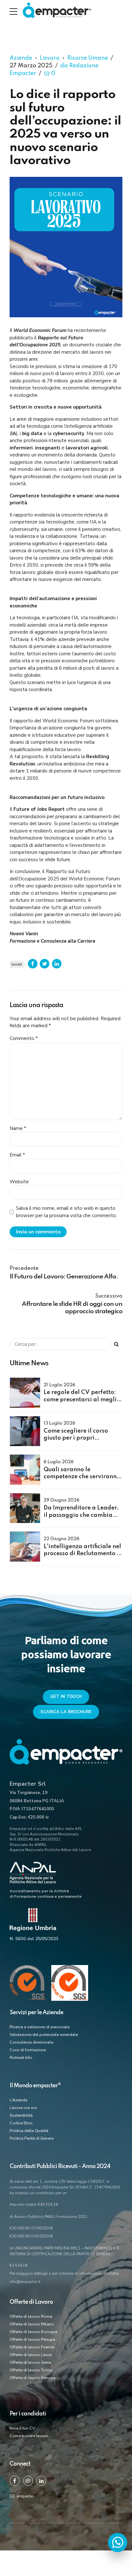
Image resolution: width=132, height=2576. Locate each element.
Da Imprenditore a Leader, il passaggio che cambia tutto (81, 1515)
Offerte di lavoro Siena (30, 2362)
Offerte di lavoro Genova (33, 2378)
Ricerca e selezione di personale (40, 2027)
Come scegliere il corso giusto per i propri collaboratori (76, 1438)
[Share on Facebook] (33, 964)
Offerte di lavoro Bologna (33, 2332)
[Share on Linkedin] (57, 964)
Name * (18, 1128)
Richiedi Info (21, 2058)
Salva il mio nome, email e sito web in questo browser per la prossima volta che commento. (66, 1212)
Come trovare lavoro (29, 2436)
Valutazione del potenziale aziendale (44, 2035)
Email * (17, 1155)
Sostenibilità (21, 2115)
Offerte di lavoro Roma (31, 2316)
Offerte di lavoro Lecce (31, 2355)
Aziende (21, 58)
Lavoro (50, 58)
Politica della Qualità (29, 2131)
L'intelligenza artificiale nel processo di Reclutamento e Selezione (82, 1554)
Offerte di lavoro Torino (31, 2370)
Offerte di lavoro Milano (32, 2324)
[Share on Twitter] (45, 964)
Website (19, 1182)
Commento (24, 1038)
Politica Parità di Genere (32, 2138)
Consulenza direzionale (31, 2042)
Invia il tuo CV (22, 2428)
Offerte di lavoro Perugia (32, 2339)
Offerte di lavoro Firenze (32, 2347)
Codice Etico (21, 2123)
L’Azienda (18, 2100)
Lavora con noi (23, 2108)
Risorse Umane (88, 58)
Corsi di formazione (28, 2050)
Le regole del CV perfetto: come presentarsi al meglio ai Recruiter (82, 1400)
